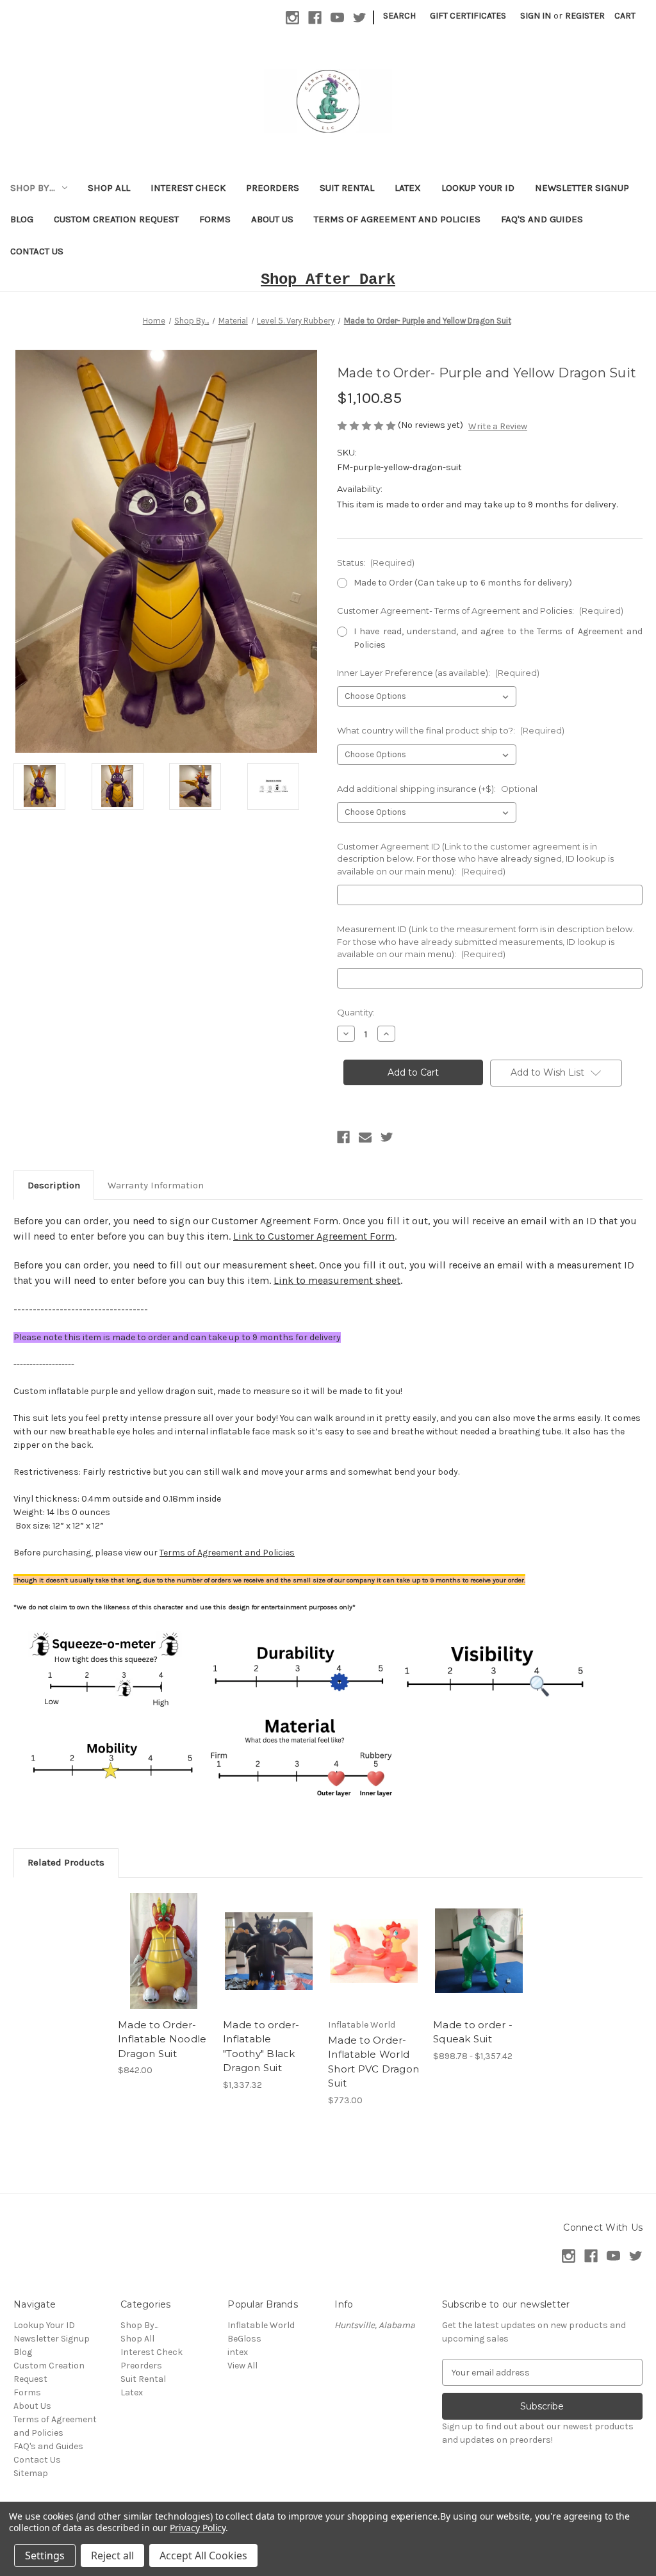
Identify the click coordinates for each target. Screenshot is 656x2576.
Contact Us (37, 251)
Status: (376, 562)
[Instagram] (292, 18)
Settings (45, 2555)
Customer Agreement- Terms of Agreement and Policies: (480, 611)
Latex (408, 188)
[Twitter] (360, 18)
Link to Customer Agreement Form (314, 1236)
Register (585, 16)
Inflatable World (261, 2325)
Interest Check (188, 188)
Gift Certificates (468, 16)
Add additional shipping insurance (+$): (437, 789)
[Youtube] (337, 18)
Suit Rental (347, 188)
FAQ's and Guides (542, 219)
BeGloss (244, 2339)
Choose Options (164, 1962)
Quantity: (356, 1012)
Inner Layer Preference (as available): (438, 673)
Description (54, 1185)
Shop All (109, 188)
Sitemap (31, 2473)
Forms (215, 219)
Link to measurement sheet (337, 1280)
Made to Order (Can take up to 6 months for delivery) (463, 583)
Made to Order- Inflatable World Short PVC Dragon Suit (373, 2062)
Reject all (112, 2555)
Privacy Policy (198, 2528)
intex (238, 2352)
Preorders (273, 188)
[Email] (365, 1137)
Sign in (536, 16)
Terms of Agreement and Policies (397, 219)
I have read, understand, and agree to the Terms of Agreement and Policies (498, 638)
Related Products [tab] (66, 1862)
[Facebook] (315, 18)
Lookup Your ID (478, 188)
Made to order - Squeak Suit (473, 2032)
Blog (22, 219)
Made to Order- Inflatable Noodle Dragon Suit (162, 2039)
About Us (272, 219)
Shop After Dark (328, 280)
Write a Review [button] (498, 426)
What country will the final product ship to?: (451, 730)
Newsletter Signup (582, 188)
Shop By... (33, 188)
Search (399, 16)
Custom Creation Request (116, 219)
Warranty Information (156, 1185)
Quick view (154, 1935)
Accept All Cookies (203, 2555)
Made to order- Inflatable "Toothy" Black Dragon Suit (261, 2047)
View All (242, 2366)
